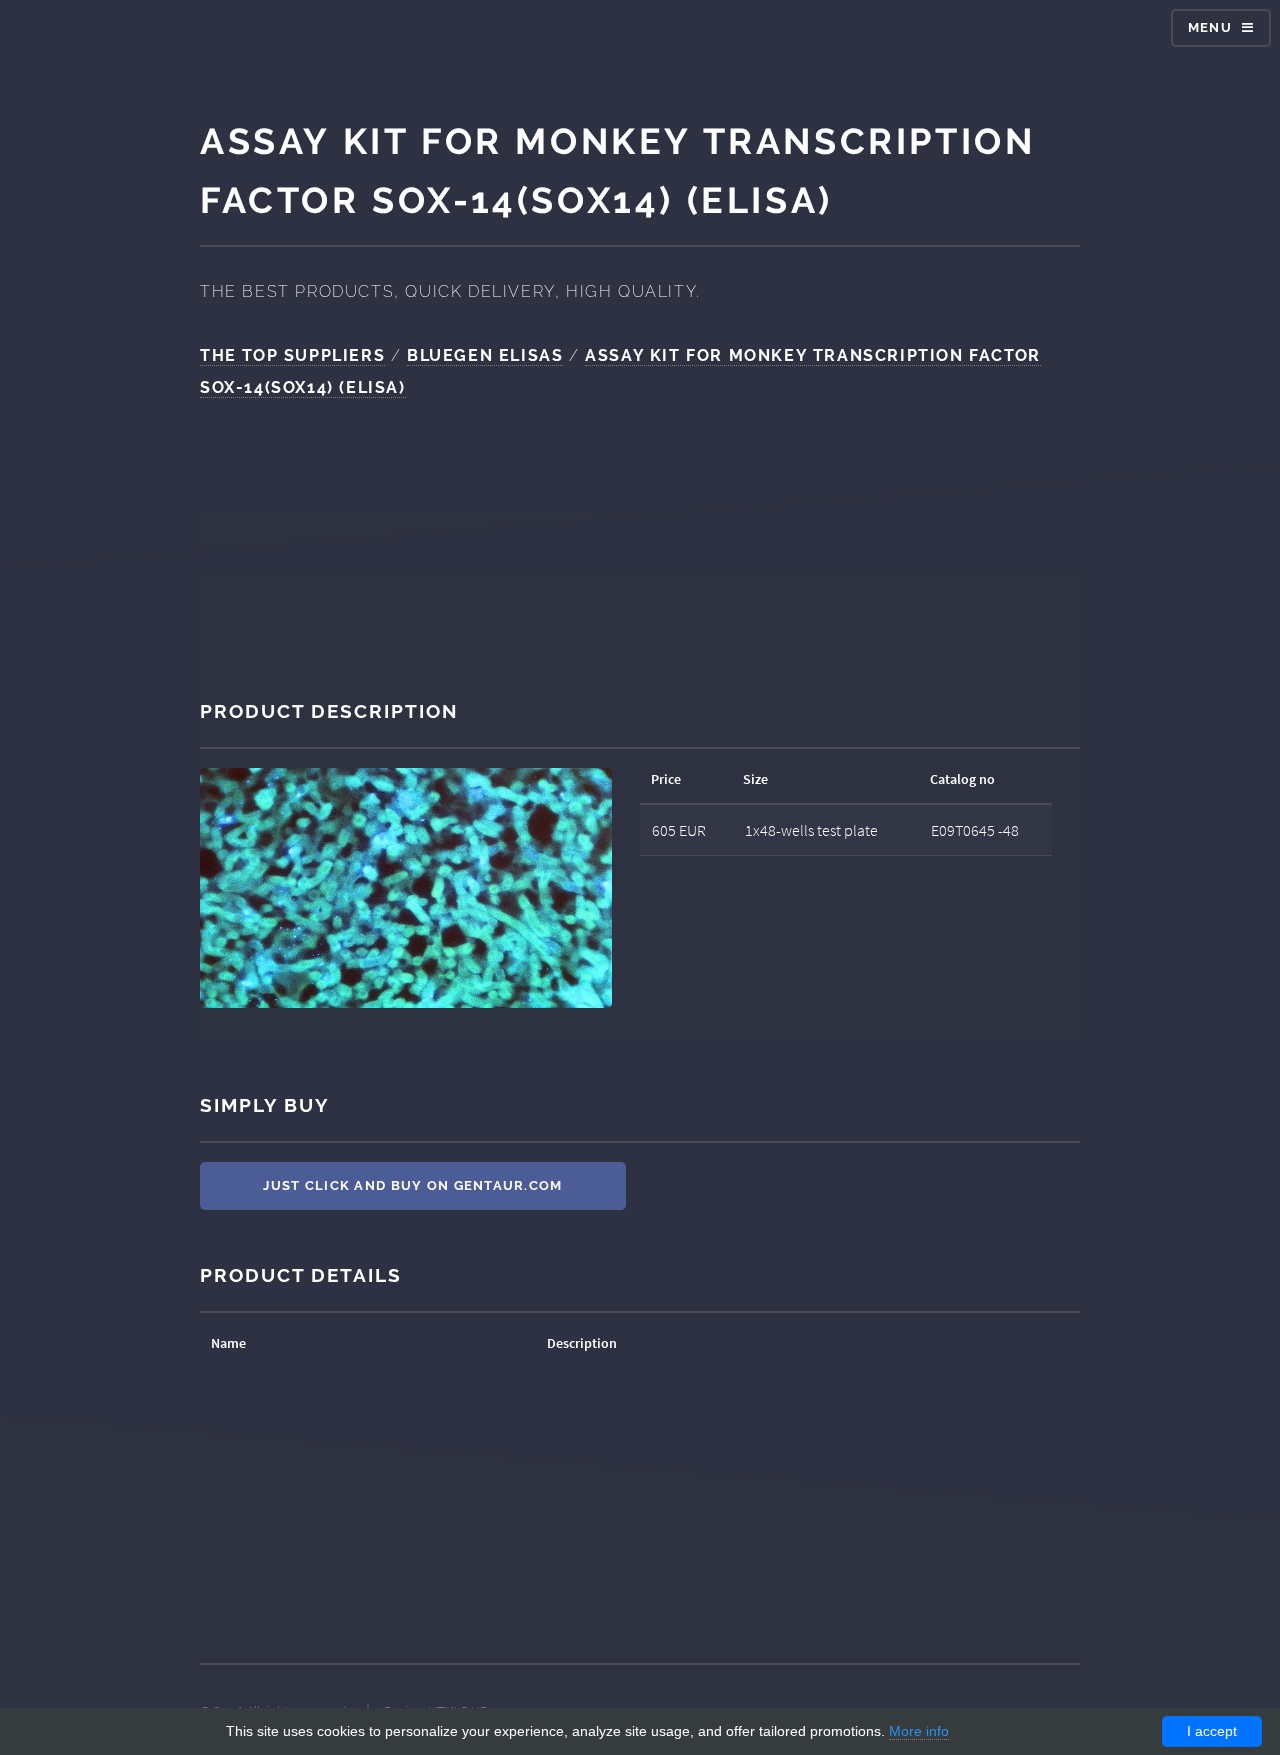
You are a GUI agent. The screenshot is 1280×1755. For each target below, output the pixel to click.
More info (919, 1731)
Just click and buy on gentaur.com (412, 1185)
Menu (1210, 27)
